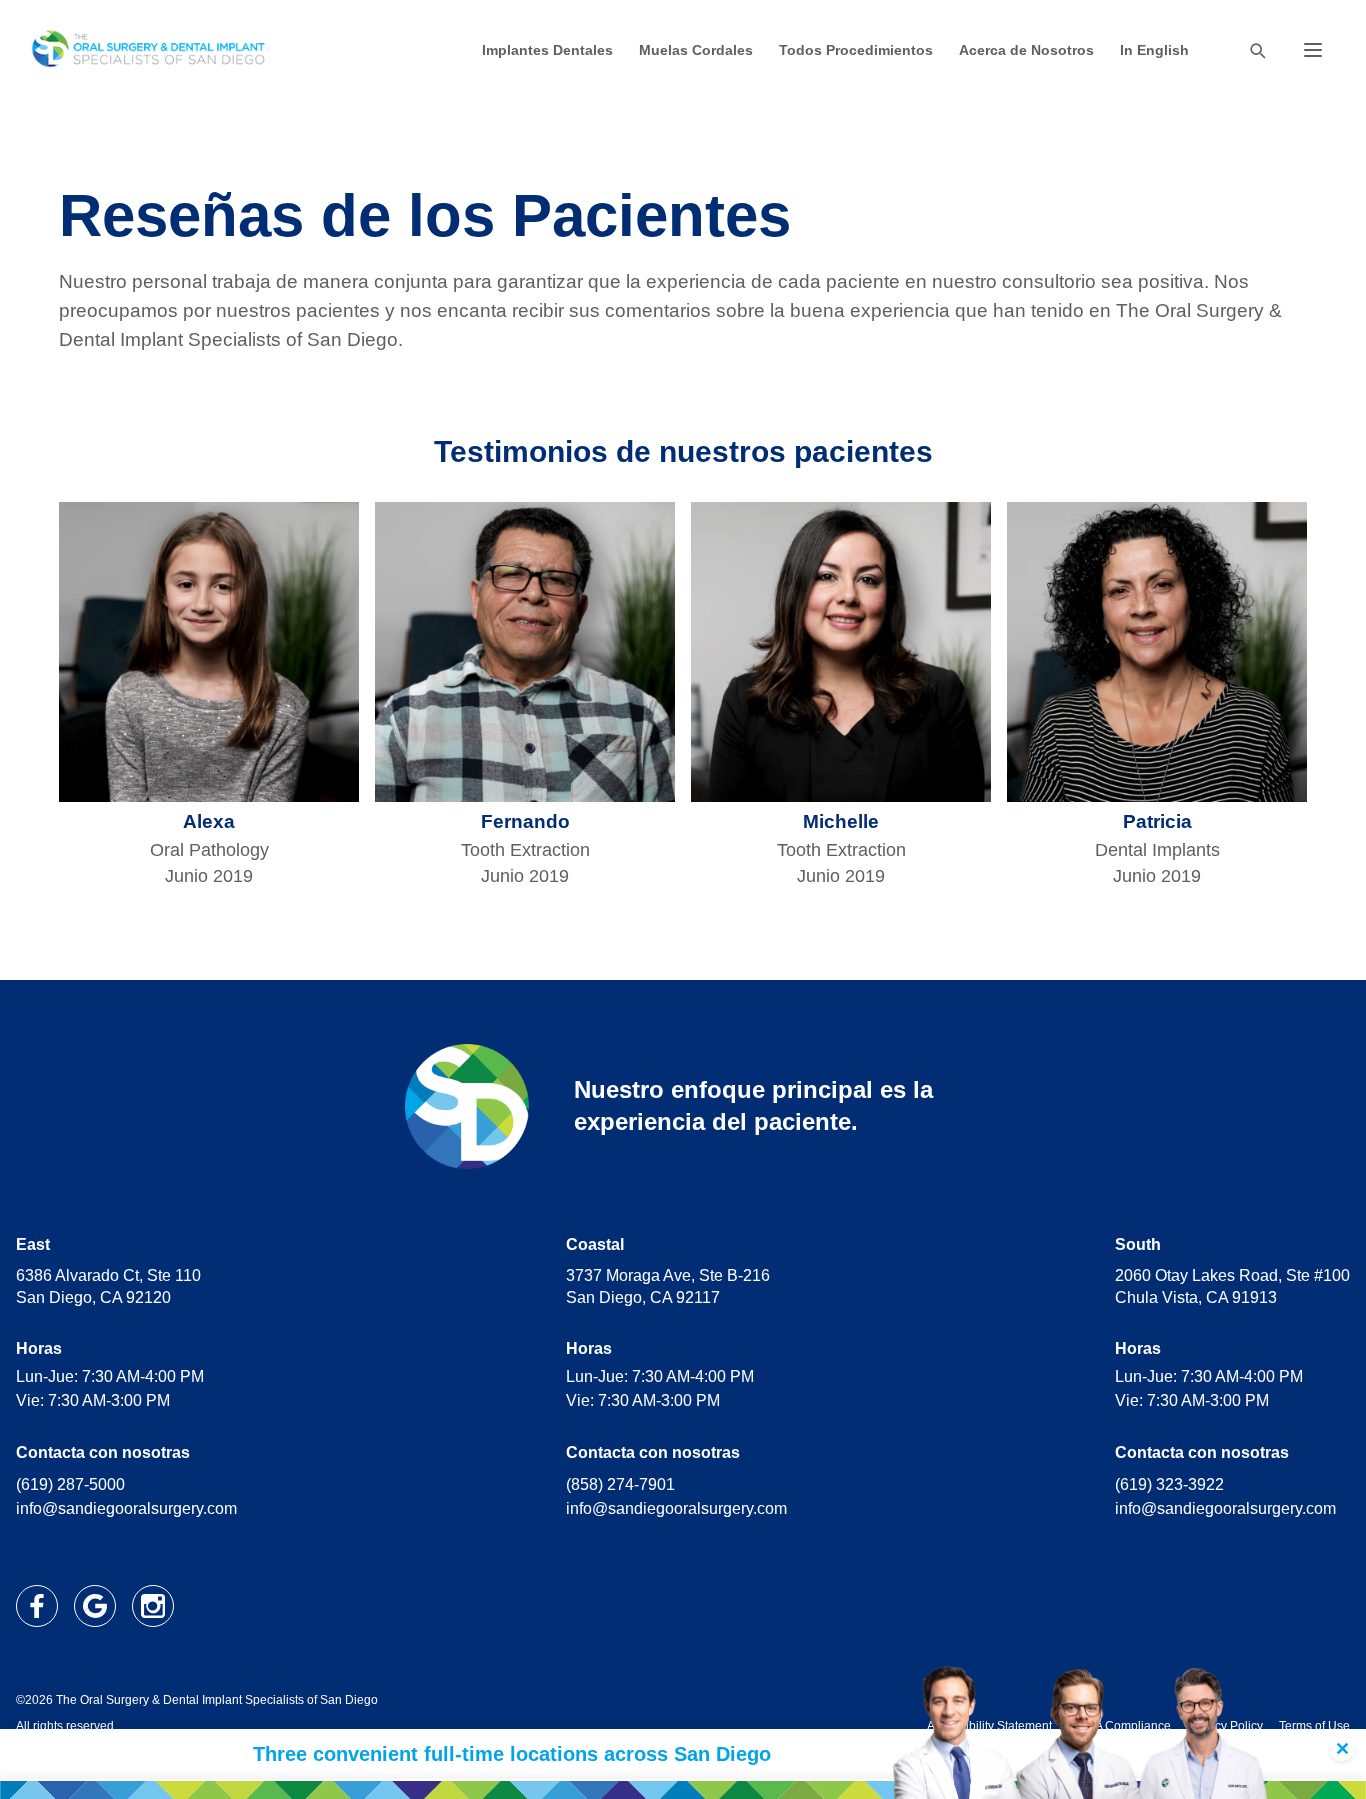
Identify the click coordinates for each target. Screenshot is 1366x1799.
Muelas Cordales (696, 50)
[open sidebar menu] (1313, 50)
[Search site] (1257, 50)
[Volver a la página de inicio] (149, 50)
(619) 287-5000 (70, 1484)
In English (1154, 50)
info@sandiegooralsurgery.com (126, 1508)
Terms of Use (1314, 1726)
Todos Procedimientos (856, 50)
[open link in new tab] (37, 1606)
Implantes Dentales (547, 50)
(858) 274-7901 (620, 1484)
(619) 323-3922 (1169, 1484)
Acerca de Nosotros (1026, 50)
